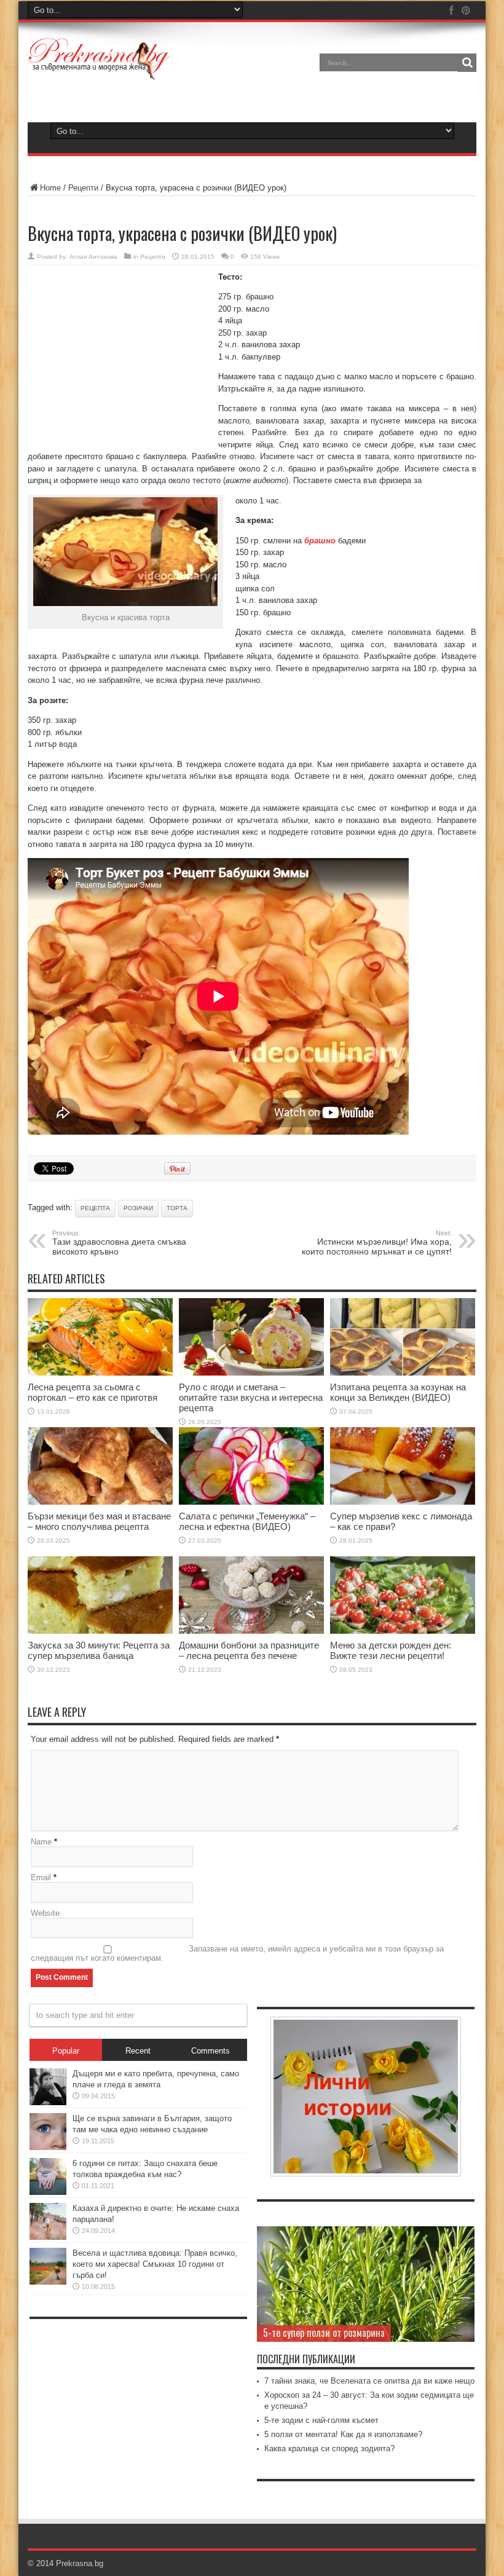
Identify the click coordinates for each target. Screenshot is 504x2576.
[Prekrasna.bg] (99, 71)
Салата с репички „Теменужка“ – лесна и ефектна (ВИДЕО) (247, 1521)
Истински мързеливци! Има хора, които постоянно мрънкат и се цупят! (377, 1243)
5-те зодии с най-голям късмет (321, 2420)
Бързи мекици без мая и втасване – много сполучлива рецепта (99, 1521)
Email (41, 1877)
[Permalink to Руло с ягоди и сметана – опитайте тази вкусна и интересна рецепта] (251, 1373)
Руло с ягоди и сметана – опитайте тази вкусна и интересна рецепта (251, 1397)
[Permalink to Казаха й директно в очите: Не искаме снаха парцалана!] (48, 2237)
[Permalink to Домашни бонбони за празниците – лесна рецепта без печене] (251, 1631)
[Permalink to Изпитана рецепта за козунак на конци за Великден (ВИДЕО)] (403, 1373)
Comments (211, 2051)
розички (138, 1208)
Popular (66, 2051)
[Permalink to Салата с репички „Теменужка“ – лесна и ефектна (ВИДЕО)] (251, 1502)
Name (41, 1842)
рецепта (95, 1208)
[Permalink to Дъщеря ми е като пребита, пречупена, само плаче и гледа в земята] (48, 2102)
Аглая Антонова (93, 257)
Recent (138, 2051)
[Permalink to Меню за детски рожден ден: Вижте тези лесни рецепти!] (403, 1631)
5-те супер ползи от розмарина (324, 2333)
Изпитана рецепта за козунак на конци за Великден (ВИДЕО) (398, 1392)
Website (45, 1913)
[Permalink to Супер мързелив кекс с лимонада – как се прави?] (403, 1502)
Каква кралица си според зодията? (329, 2448)
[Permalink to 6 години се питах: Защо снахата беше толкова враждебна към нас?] (48, 2192)
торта (177, 1208)
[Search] (467, 63)
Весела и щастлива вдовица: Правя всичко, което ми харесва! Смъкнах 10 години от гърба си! (155, 2264)
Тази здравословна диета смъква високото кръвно (119, 1243)
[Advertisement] (120, 354)
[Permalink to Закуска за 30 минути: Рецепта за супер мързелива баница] (100, 1631)
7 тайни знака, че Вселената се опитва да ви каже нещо (369, 2381)
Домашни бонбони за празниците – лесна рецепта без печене (249, 1650)
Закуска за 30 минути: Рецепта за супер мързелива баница (99, 1650)
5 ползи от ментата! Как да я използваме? (343, 2434)
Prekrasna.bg (80, 2563)
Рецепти (83, 188)
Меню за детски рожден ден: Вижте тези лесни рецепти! (391, 1650)
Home (50, 188)
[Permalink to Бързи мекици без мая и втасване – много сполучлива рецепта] (100, 1502)
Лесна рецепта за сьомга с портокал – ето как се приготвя (93, 1392)
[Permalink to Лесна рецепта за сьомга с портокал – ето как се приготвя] (100, 1373)
